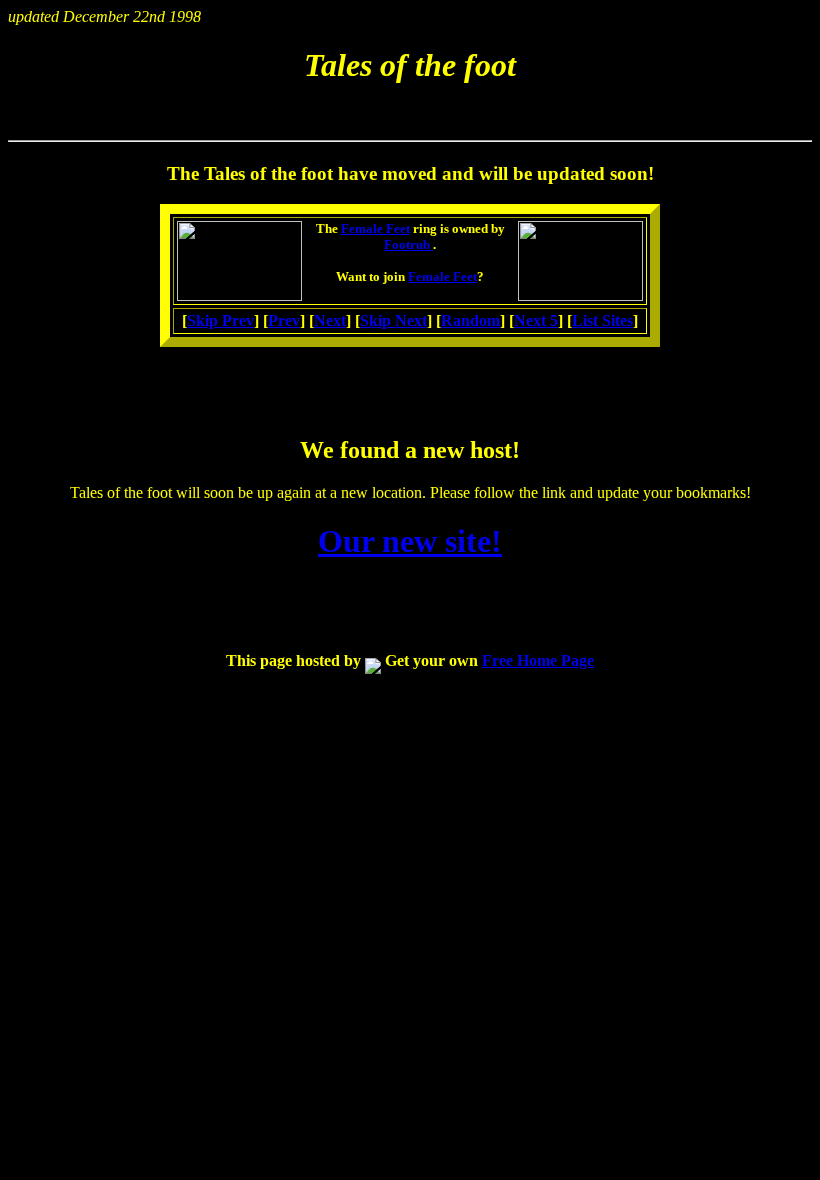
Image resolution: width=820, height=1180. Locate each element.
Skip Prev (220, 320)
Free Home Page (538, 660)
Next (330, 320)
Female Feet (375, 228)
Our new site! (410, 541)
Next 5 (536, 320)
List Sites (602, 320)
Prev (284, 320)
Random (470, 320)
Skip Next (393, 320)
